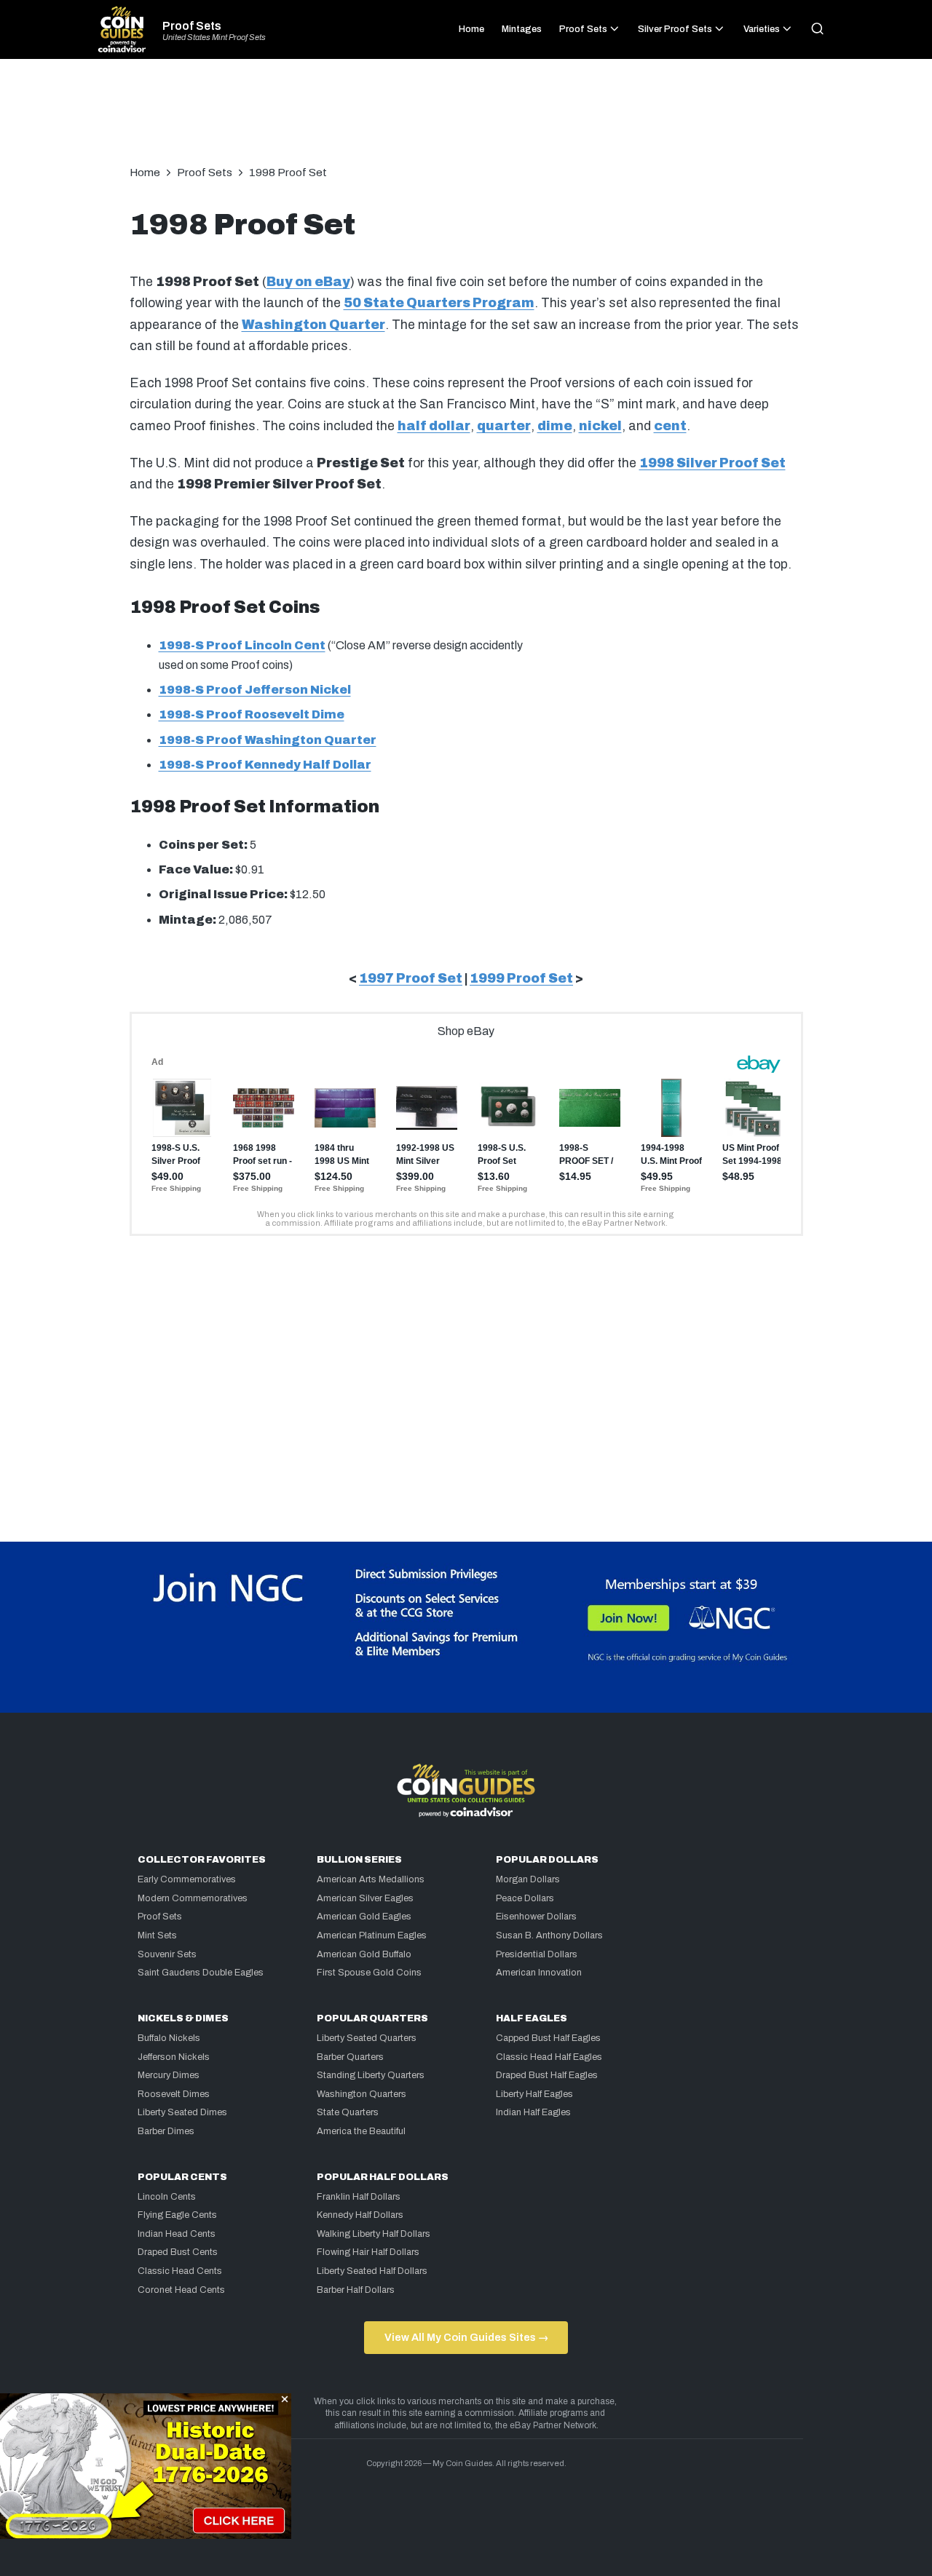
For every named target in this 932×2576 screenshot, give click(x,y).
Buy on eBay (308, 282)
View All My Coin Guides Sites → (466, 2337)
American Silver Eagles (365, 1898)
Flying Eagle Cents (177, 2215)
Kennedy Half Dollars (360, 2215)
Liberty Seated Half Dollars (372, 2271)
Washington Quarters (362, 2094)
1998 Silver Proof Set (712, 463)
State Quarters (348, 2112)
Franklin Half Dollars (359, 2197)
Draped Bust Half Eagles (547, 2075)
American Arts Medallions (371, 1879)
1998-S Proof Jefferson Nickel (255, 690)
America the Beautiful (361, 2131)
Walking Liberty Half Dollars (374, 2234)
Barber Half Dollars (356, 2290)
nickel (600, 426)
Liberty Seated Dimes (182, 2112)
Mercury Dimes (169, 2075)
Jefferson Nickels (174, 2057)
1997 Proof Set (411, 979)
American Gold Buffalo (364, 1954)
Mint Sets (157, 1935)
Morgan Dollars (528, 1879)
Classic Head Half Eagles (549, 2057)
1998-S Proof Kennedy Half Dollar (265, 765)
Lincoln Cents (167, 2197)
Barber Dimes (166, 2131)
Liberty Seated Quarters (367, 2038)
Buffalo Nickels (169, 2038)
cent (670, 426)
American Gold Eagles (364, 1917)
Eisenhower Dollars (536, 1917)
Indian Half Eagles (533, 2112)
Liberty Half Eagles (534, 2094)
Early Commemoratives (187, 1879)
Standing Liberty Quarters (371, 2075)
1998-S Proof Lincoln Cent (242, 645)
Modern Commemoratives (193, 1898)
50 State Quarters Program (439, 303)
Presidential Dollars (537, 1954)
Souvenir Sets (167, 1954)
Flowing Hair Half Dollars (368, 2252)
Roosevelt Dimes (174, 2094)
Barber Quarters (350, 2057)
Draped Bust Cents (178, 2252)
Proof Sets (192, 26)
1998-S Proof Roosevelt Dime (252, 714)
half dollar (434, 426)
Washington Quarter (313, 325)
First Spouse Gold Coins (369, 1973)
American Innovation (539, 1973)
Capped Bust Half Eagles (548, 2038)
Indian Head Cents (177, 2234)
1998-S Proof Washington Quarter (268, 740)
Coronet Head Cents (181, 2290)
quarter (504, 426)
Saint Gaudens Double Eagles (201, 1973)
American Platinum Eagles (372, 1935)
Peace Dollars (525, 1898)
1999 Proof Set (521, 979)
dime (555, 426)
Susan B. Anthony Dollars (549, 1935)
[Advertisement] (466, 119)
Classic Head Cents (180, 2271)
